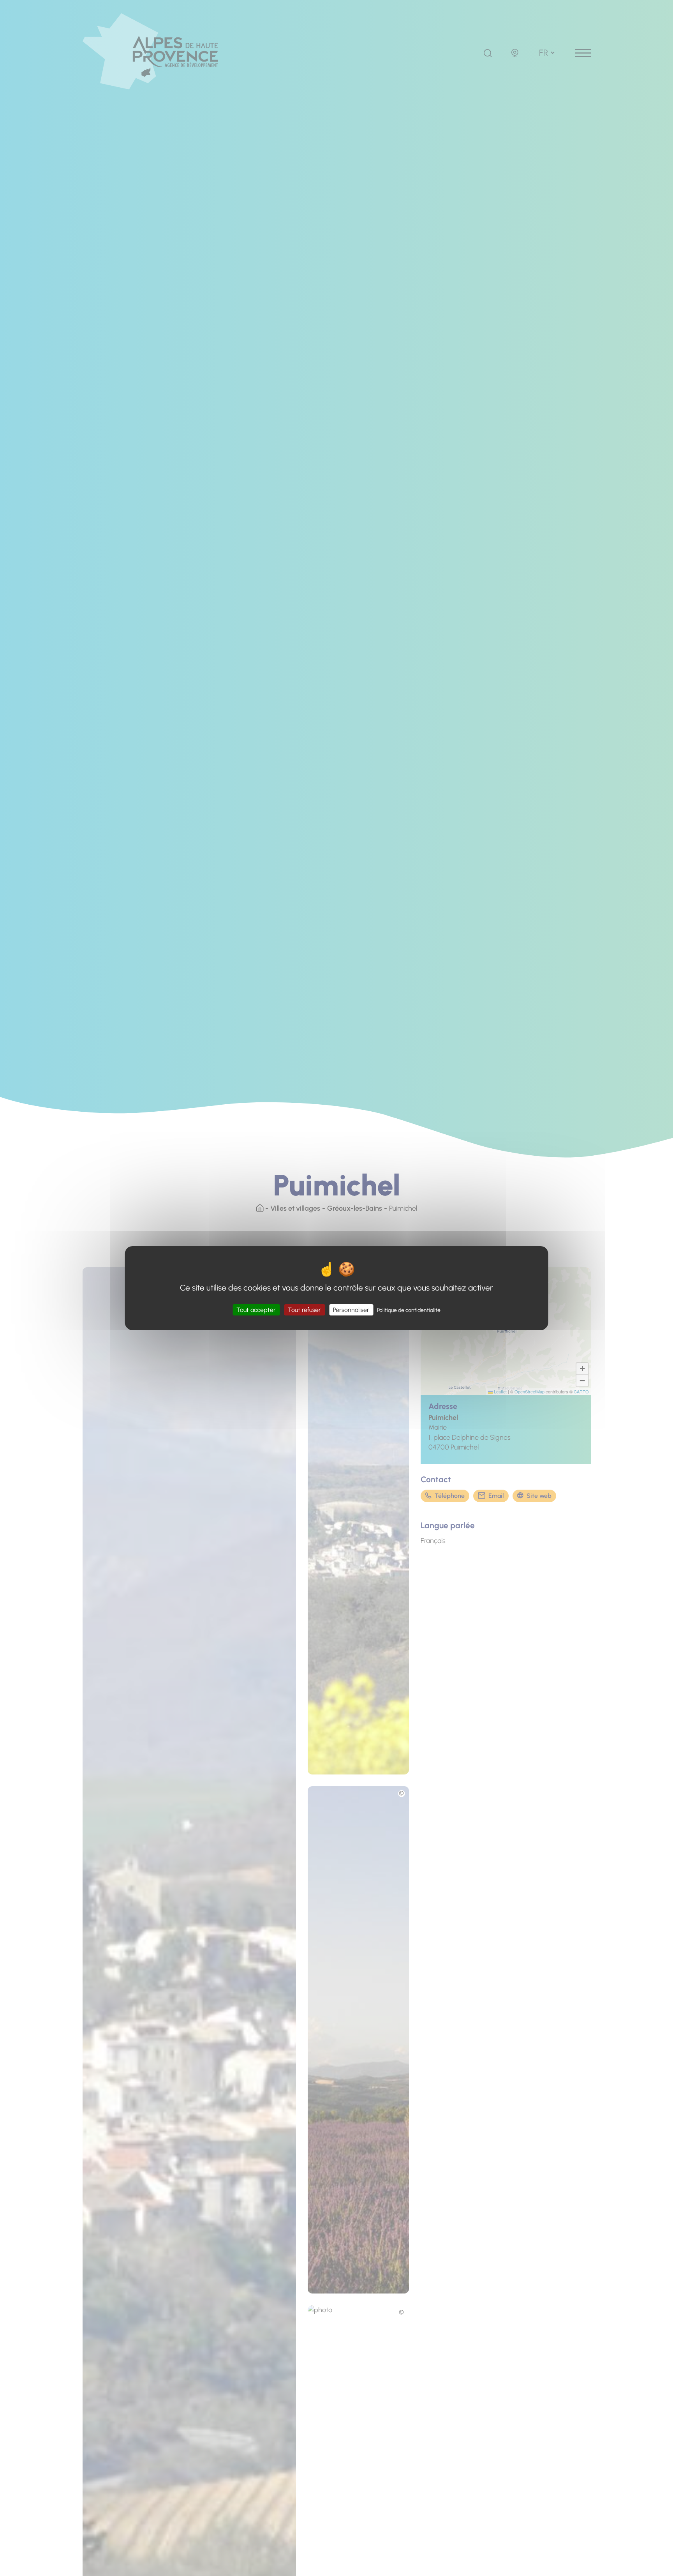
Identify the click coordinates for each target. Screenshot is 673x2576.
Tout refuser (304, 1309)
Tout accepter (256, 1309)
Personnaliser (351, 1309)
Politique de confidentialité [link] (409, 1310)
